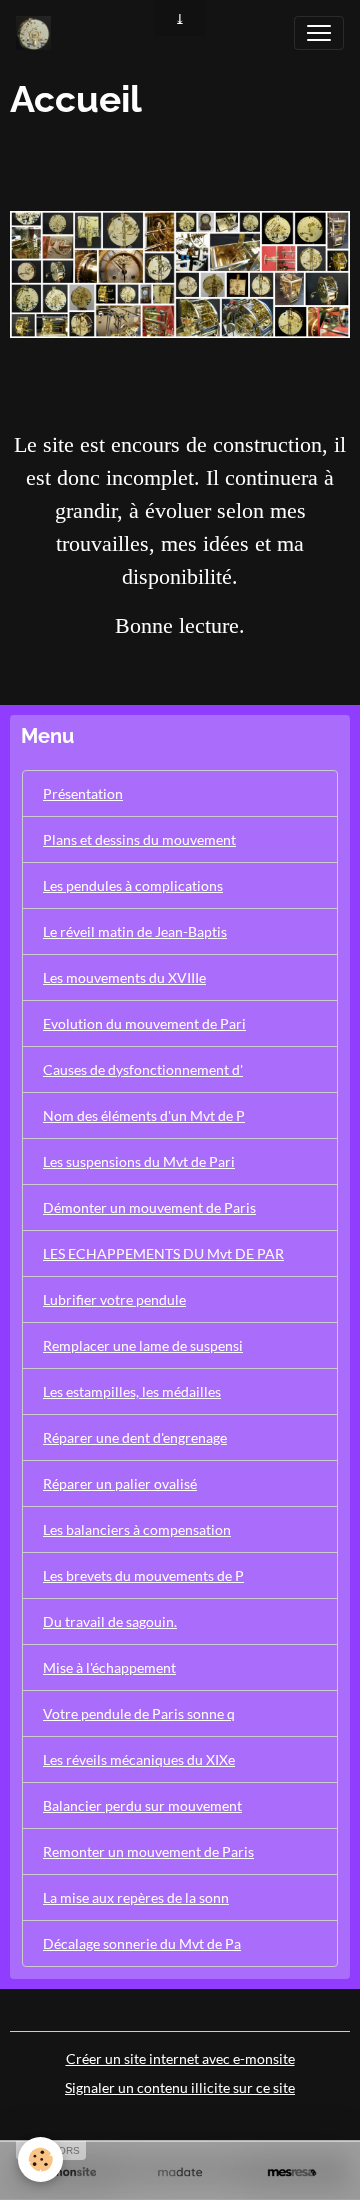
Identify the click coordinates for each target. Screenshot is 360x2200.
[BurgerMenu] (319, 33)
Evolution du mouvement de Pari (144, 1023)
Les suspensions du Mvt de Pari (139, 1161)
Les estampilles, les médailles (132, 1391)
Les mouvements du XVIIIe (124, 977)
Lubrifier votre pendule (114, 1299)
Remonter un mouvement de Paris (148, 1851)
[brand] (37, 33)
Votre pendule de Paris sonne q (139, 1713)
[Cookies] (40, 2159)
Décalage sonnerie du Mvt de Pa (142, 1943)
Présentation (83, 793)
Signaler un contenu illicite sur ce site (180, 2087)
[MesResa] (292, 2172)
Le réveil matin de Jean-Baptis (135, 931)
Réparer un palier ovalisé (120, 1483)
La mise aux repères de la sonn (136, 1897)
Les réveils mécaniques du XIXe (139, 1759)
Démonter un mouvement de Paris (149, 1207)
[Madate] (180, 2172)
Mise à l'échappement (109, 1667)
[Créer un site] (68, 2172)
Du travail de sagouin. (110, 1621)
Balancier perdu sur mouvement (142, 1805)
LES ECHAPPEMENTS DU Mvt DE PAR (163, 1253)
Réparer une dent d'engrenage (135, 1437)
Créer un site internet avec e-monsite (180, 2058)
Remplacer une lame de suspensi (143, 1345)
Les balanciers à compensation (137, 1529)
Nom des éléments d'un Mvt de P (144, 1115)
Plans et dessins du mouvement (139, 839)
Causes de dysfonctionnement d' (143, 1069)
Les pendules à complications (133, 885)
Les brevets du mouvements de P (143, 1575)
